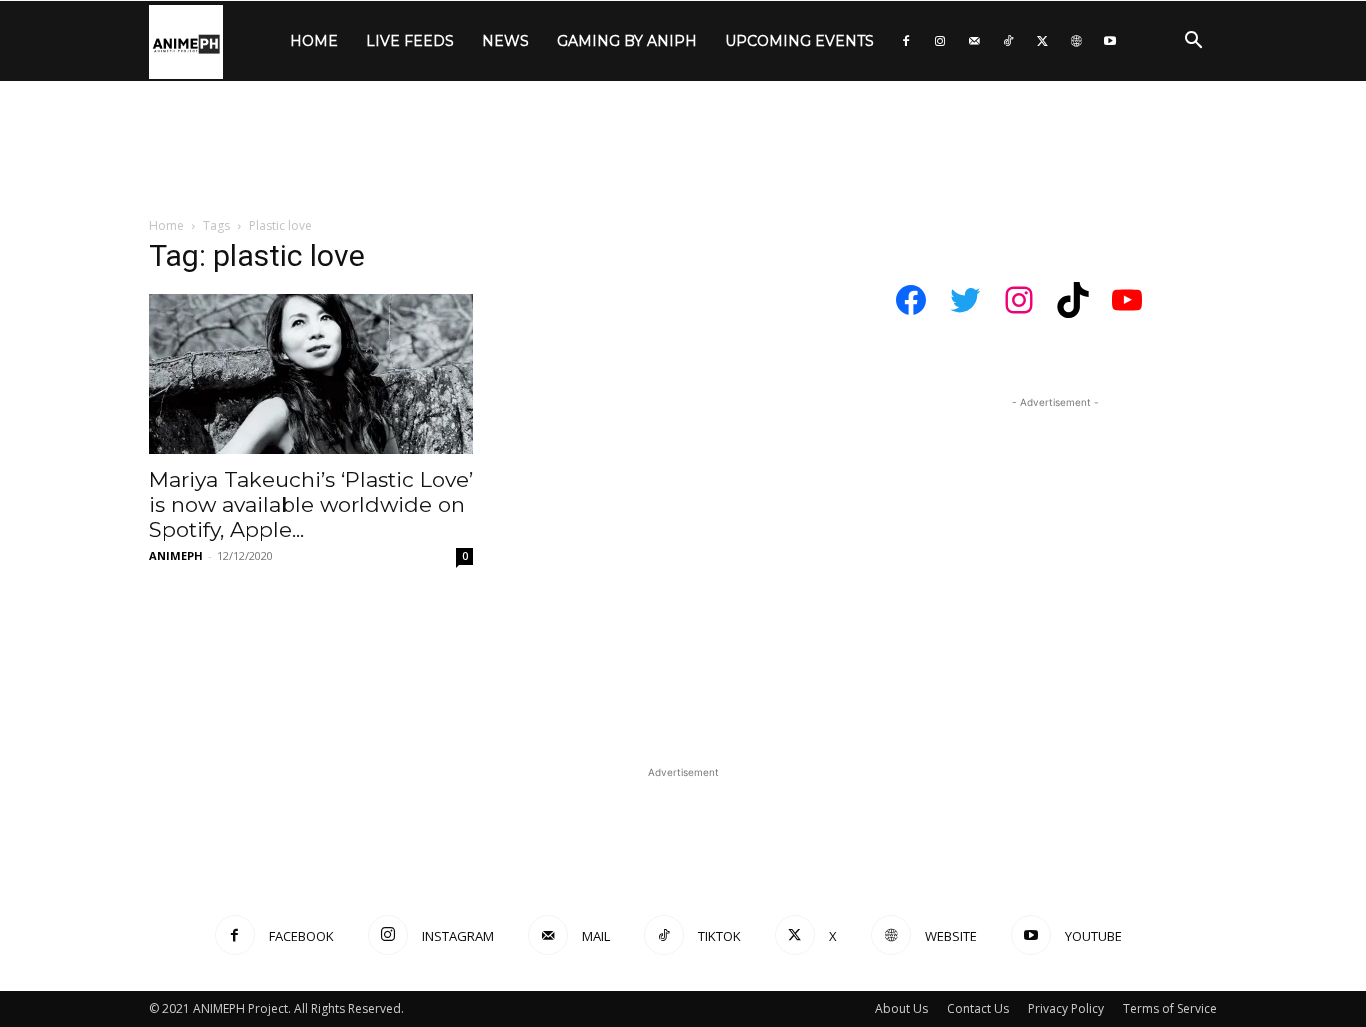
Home (166, 225)
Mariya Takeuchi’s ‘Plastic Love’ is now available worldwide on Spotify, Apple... (311, 504)
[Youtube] (1110, 41)
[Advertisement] (683, 150)
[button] (1193, 42)
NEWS (505, 41)
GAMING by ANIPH (627, 41)
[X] (1042, 41)
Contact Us (978, 1008)
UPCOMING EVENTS (799, 41)
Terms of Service (1170, 1008)
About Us (901, 1008)
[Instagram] (940, 41)
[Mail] (974, 41)
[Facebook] (906, 41)
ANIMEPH (176, 555)
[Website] (1076, 41)
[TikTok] (1008, 41)
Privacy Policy (1066, 1008)
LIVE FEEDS (410, 41)
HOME (314, 41)
